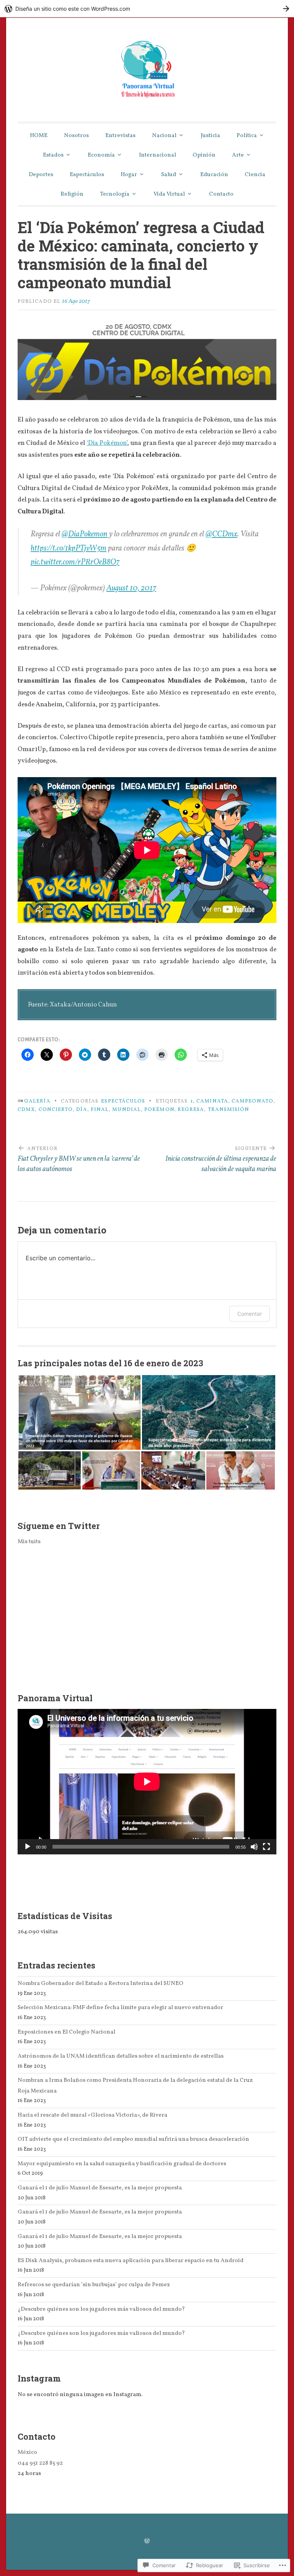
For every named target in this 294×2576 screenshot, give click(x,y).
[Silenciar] (254, 1847)
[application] (147, 1782)
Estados (53, 155)
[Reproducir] (28, 1847)
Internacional (158, 155)
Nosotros (76, 136)
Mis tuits (29, 1542)
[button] (79, 1412)
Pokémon (159, 1110)
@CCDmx (221, 534)
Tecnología (115, 194)
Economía (101, 155)
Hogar (129, 175)
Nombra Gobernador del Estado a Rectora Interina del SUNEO (100, 1983)
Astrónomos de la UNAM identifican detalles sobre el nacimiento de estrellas (121, 2056)
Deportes (41, 175)
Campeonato (252, 1101)
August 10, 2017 (131, 588)
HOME (39, 136)
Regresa (191, 1110)
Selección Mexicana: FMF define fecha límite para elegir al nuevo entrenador (120, 2008)
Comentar (250, 1314)
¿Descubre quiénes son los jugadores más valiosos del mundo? (101, 2309)
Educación (214, 175)
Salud (169, 175)
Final (100, 1110)
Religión (72, 194)
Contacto (221, 194)
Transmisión (229, 1110)
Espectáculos (87, 175)
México (27, 2452)
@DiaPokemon (85, 534)
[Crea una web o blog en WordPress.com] (147, 2542)
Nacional (164, 136)
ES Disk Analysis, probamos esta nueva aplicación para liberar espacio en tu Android (131, 2261)
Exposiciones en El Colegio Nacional (66, 2032)
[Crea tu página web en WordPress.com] (147, 9)
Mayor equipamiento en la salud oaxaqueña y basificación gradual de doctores (122, 2164)
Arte (238, 155)
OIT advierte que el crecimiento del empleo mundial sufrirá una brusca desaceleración (133, 2139)
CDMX (26, 1110)
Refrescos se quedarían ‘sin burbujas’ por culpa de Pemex (94, 2285)
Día (82, 1110)
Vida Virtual (169, 194)
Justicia (210, 136)
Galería (37, 1101)
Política (247, 136)
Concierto (56, 1110)
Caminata (212, 1101)
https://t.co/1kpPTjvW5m (69, 549)
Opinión (204, 155)
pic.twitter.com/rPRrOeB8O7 (75, 562)
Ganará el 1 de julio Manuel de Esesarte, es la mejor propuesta (100, 2188)
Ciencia (255, 175)
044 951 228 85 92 (40, 2463)
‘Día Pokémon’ (107, 443)
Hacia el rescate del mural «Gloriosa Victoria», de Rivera (92, 2115)
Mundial (127, 1110)
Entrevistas (120, 136)
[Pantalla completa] (266, 1847)
